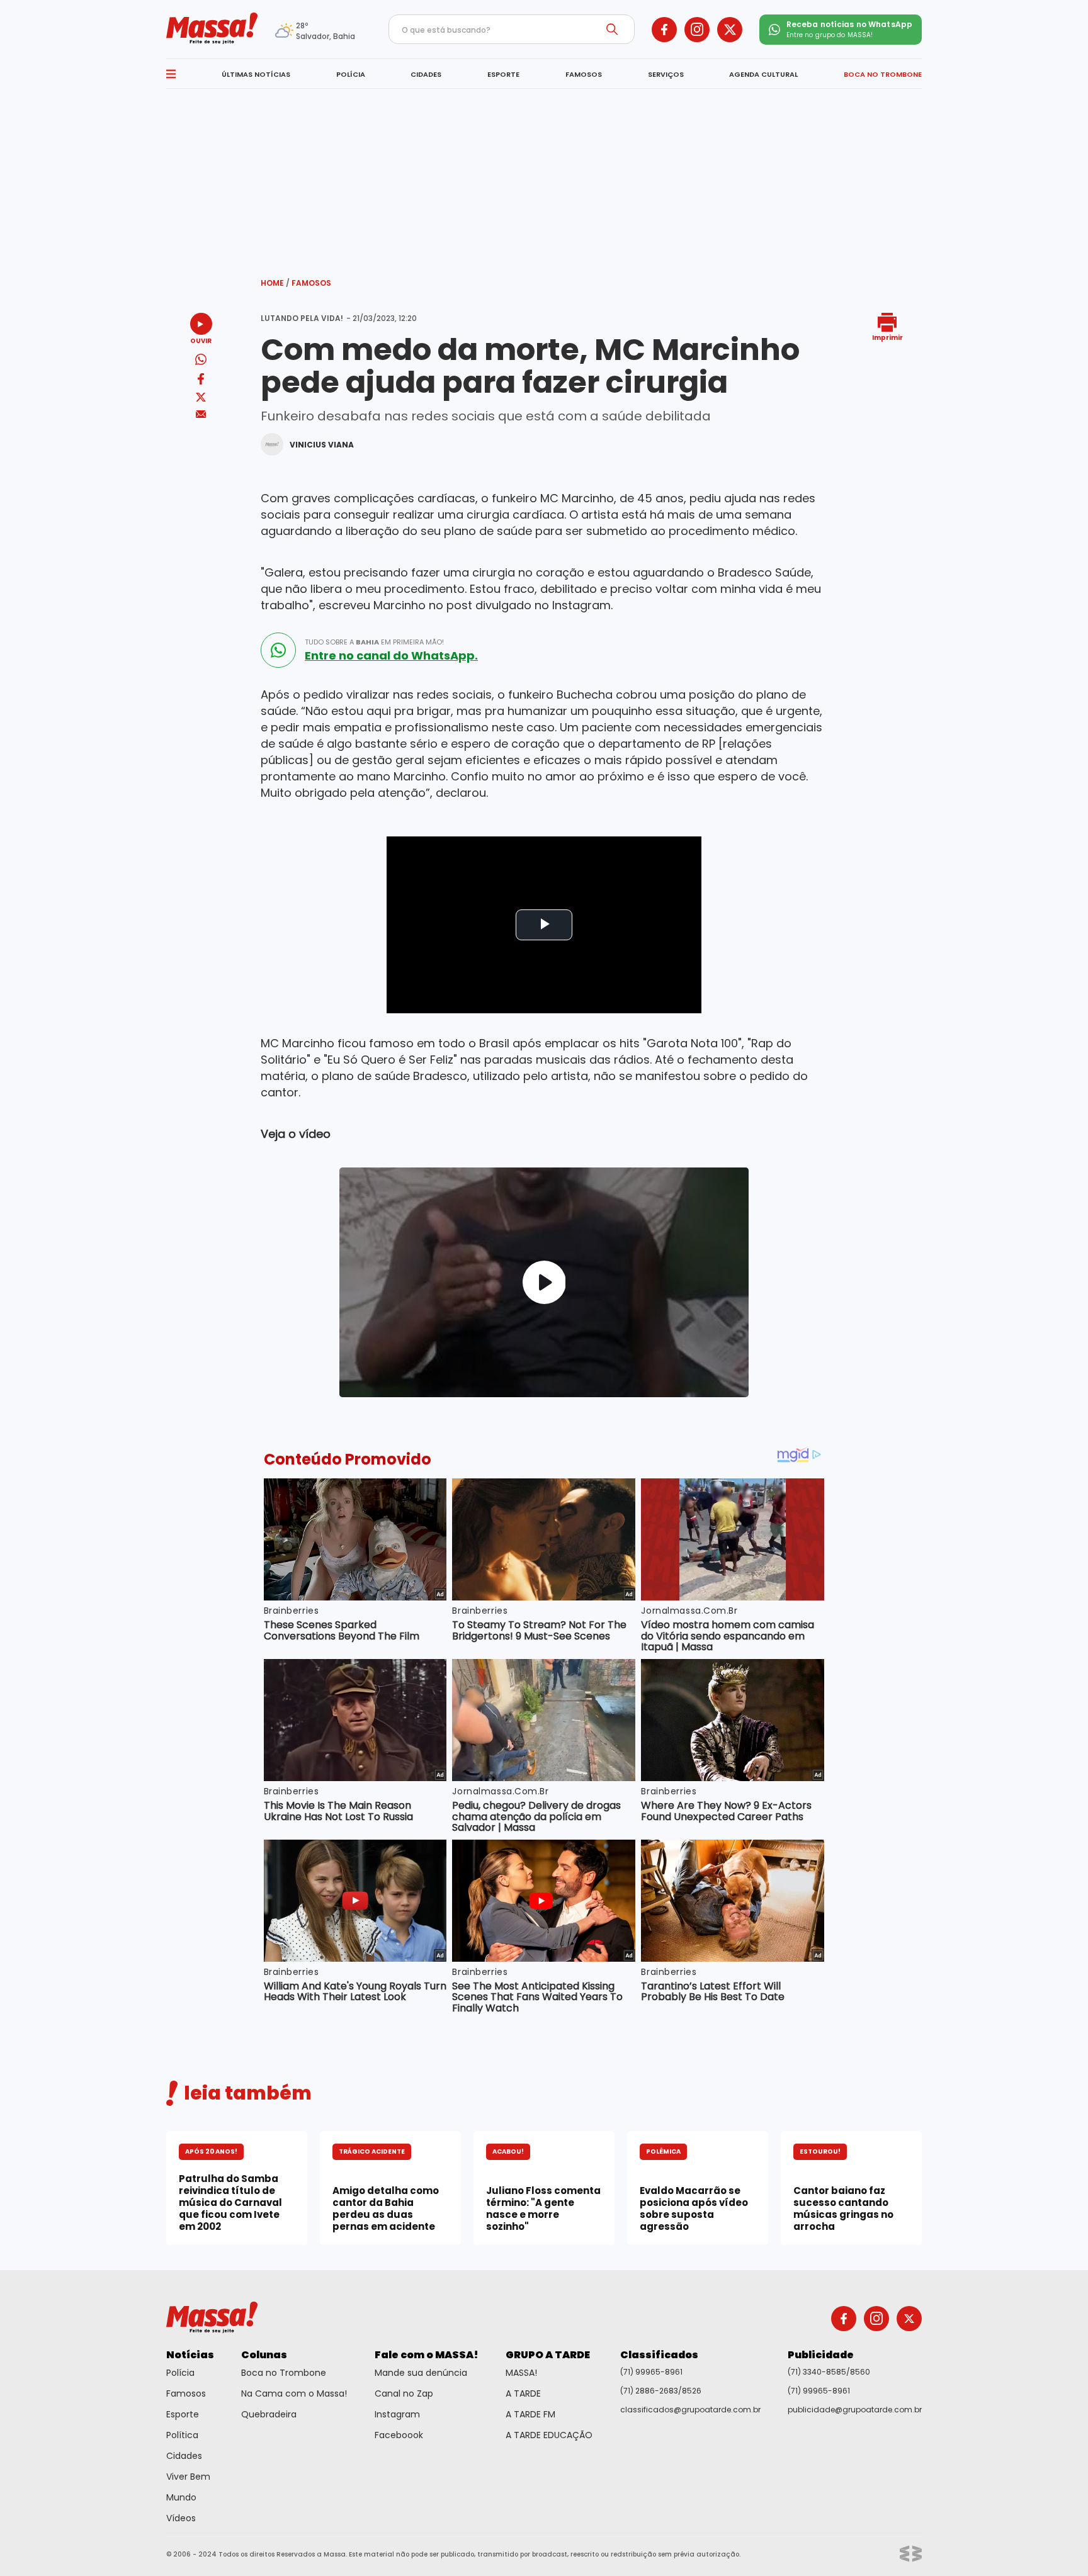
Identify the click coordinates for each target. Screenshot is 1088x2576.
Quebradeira (269, 2414)
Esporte (183, 2414)
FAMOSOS (584, 74)
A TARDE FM (530, 2414)
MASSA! (521, 2373)
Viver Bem (188, 2477)
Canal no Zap (404, 2393)
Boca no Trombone (284, 2373)
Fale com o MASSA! (427, 2355)
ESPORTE (503, 74)
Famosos (311, 283)
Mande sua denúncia (421, 2373)
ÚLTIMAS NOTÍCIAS (256, 74)
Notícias (190, 2355)
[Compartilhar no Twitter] (201, 398)
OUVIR (201, 340)
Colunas (264, 2355)
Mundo (181, 2497)
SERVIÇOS (666, 74)
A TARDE (523, 2393)
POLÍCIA (351, 74)
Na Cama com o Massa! (294, 2393)
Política (182, 2435)
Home (275, 283)
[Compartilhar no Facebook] (201, 381)
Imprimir (887, 337)
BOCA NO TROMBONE (883, 74)
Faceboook (399, 2435)
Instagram (397, 2414)
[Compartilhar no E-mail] (201, 414)
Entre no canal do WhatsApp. (391, 656)
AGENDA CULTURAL (763, 74)
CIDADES (426, 74)
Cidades (184, 2456)
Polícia (180, 2373)
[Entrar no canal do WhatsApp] (278, 650)
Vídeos (181, 2518)
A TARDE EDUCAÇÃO (549, 2435)
